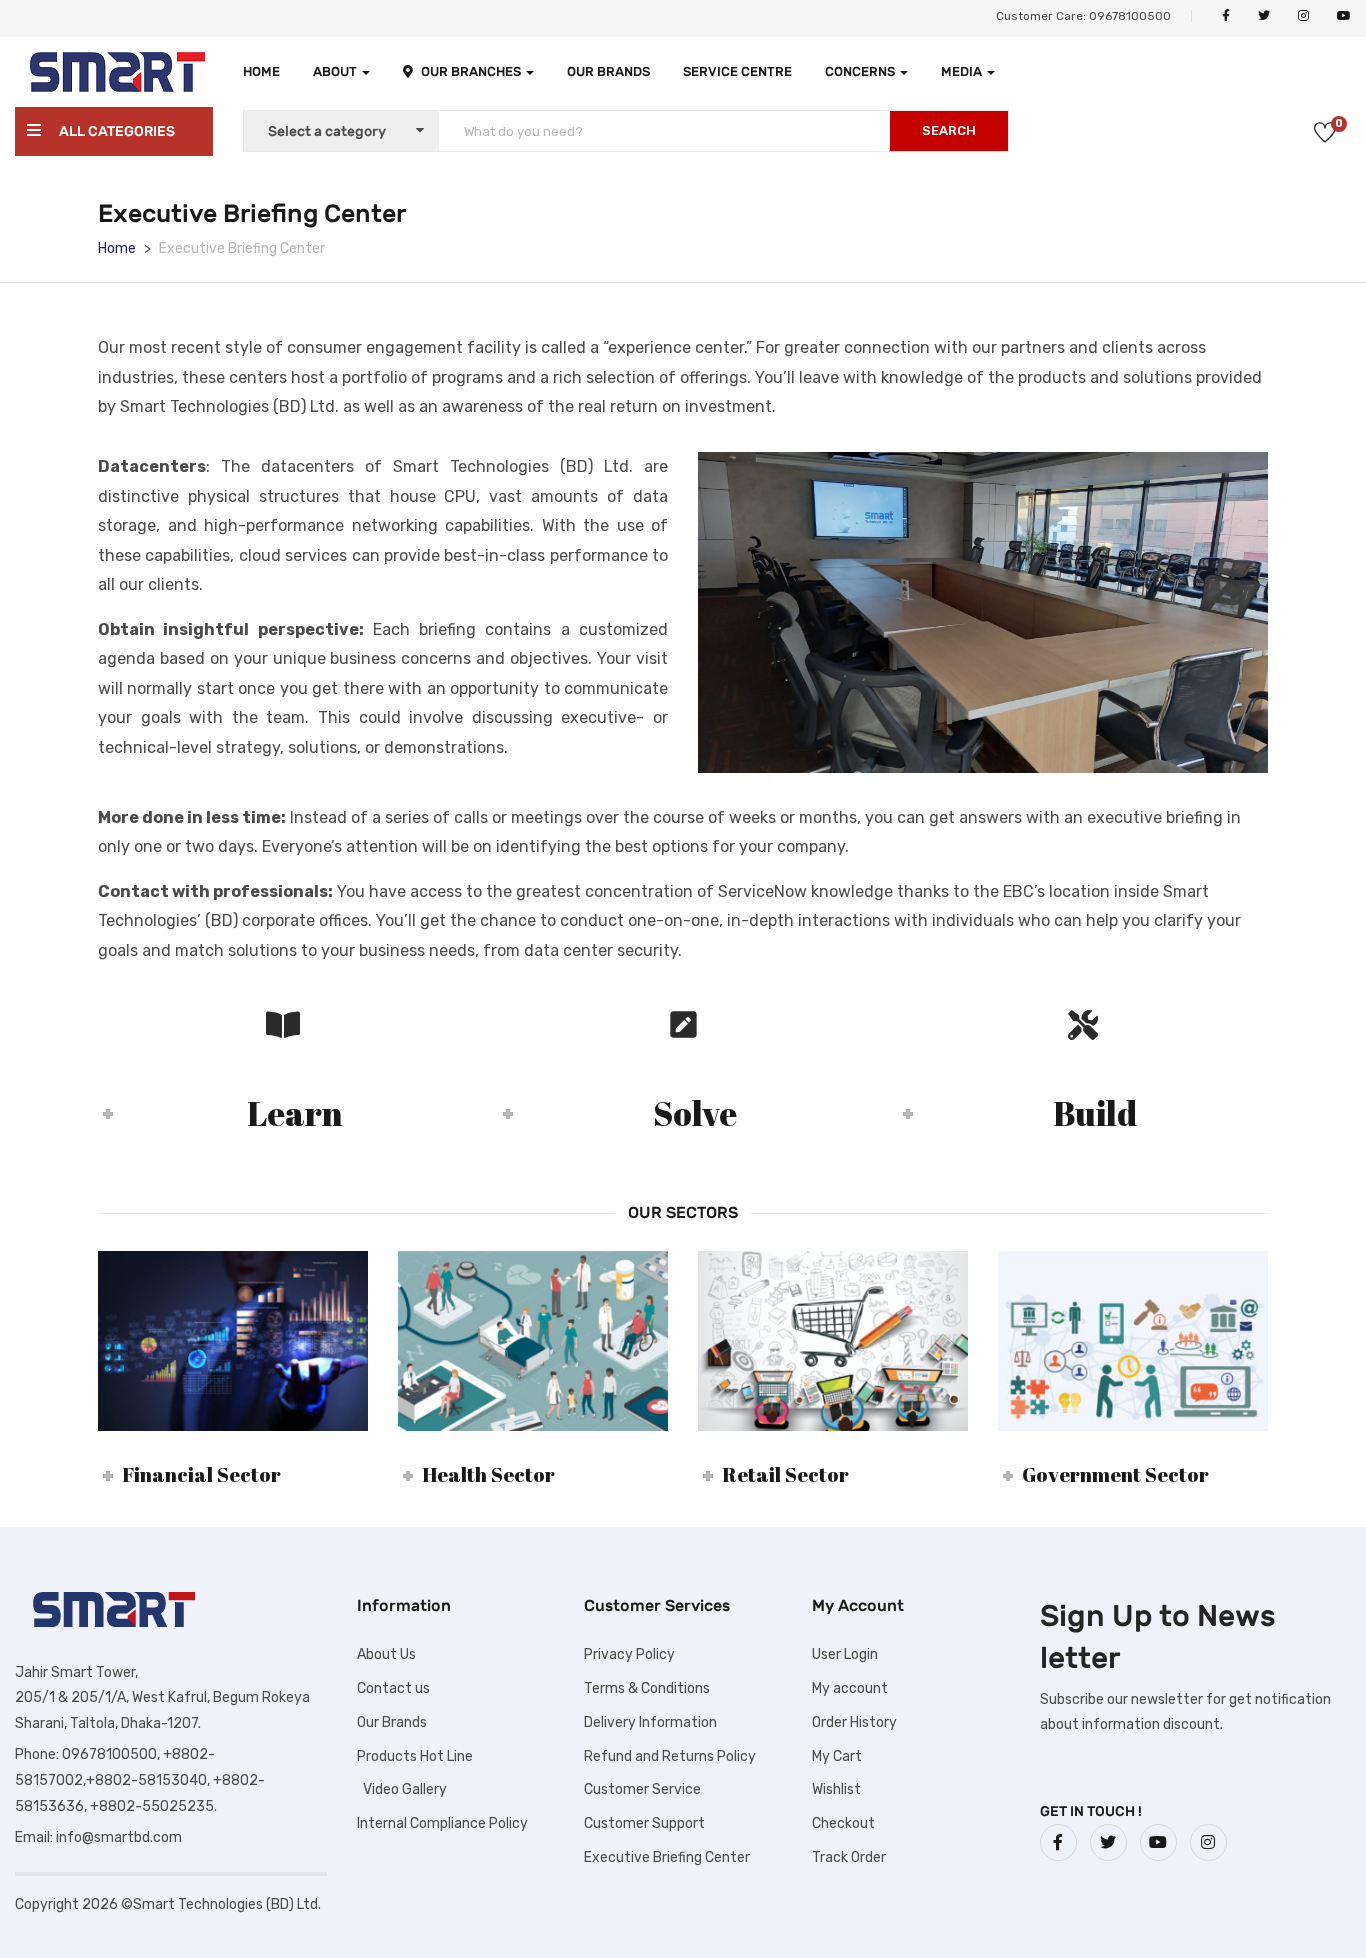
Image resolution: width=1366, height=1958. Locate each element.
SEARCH (949, 130)
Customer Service (642, 1789)
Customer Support (644, 1823)
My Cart (837, 1756)
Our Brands (608, 71)
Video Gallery (402, 1789)
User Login (845, 1654)
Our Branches (472, 71)
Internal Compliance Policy (442, 1823)
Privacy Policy (629, 1654)
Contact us (393, 1688)
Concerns (861, 71)
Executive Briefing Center (667, 1857)
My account (850, 1688)
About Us (386, 1654)
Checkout (843, 1823)
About (336, 71)
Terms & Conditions (647, 1688)
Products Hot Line (415, 1756)
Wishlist (836, 1789)
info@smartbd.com (119, 1837)
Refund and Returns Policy (670, 1756)
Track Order (849, 1857)
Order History (854, 1722)
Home (261, 71)
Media (963, 71)
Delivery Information (650, 1722)
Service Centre (737, 71)
